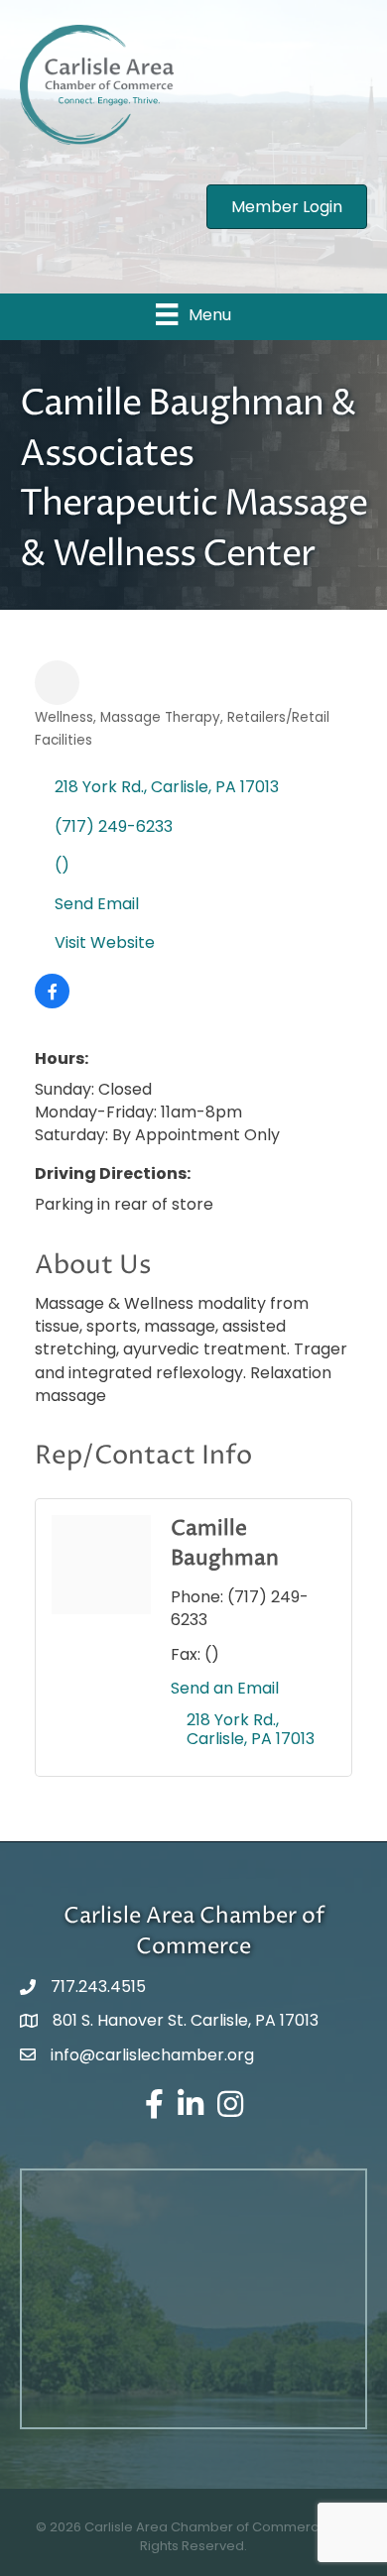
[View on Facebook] (52, 1003)
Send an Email (225, 1688)
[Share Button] (57, 683)
